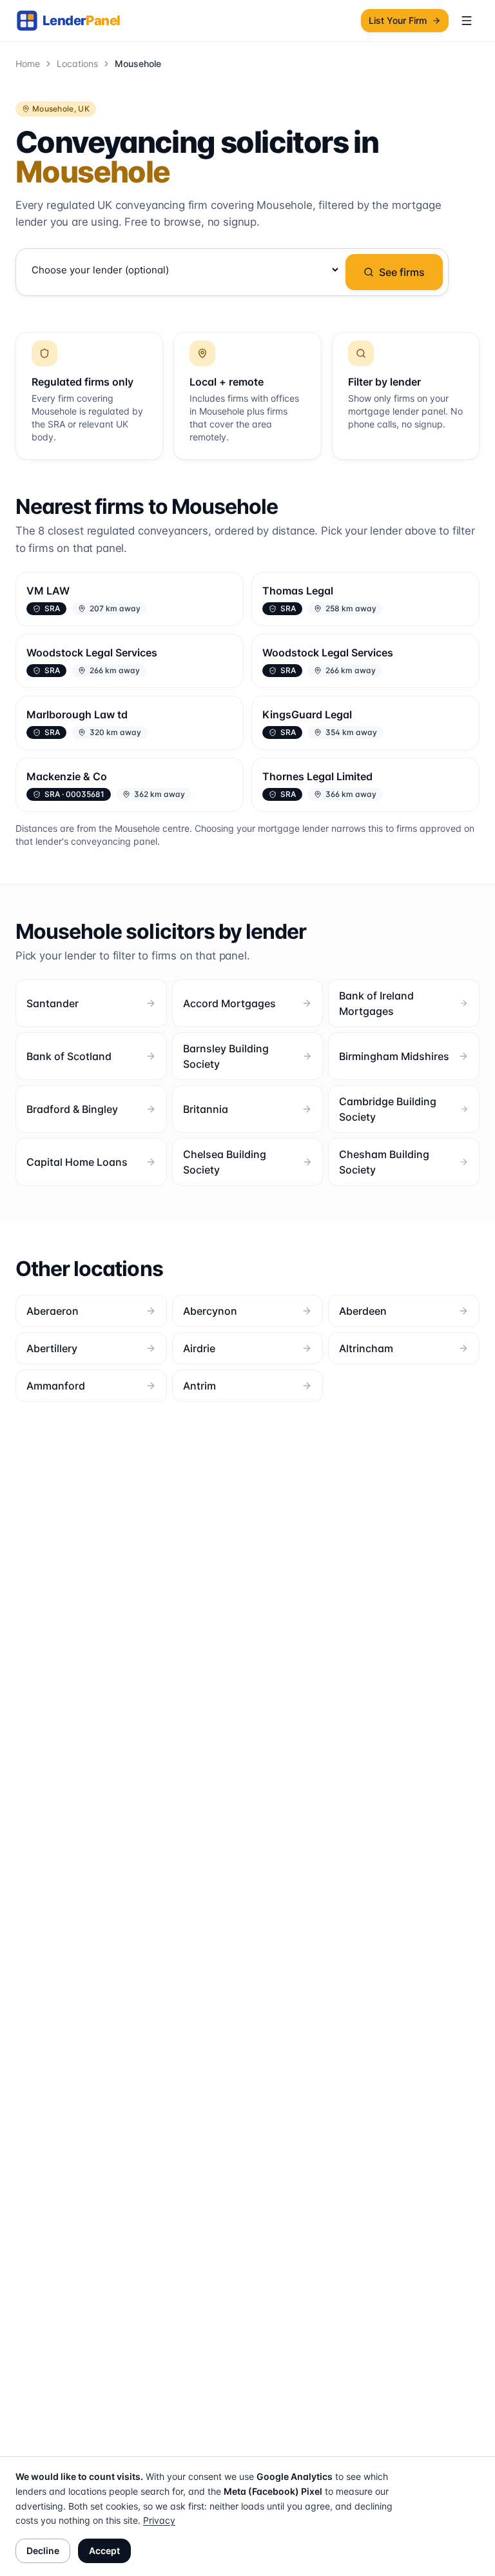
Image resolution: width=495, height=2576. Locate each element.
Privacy (159, 2520)
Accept (104, 2551)
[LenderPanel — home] (75, 21)
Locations (77, 64)
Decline (43, 2551)
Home (28, 64)
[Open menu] (467, 21)
